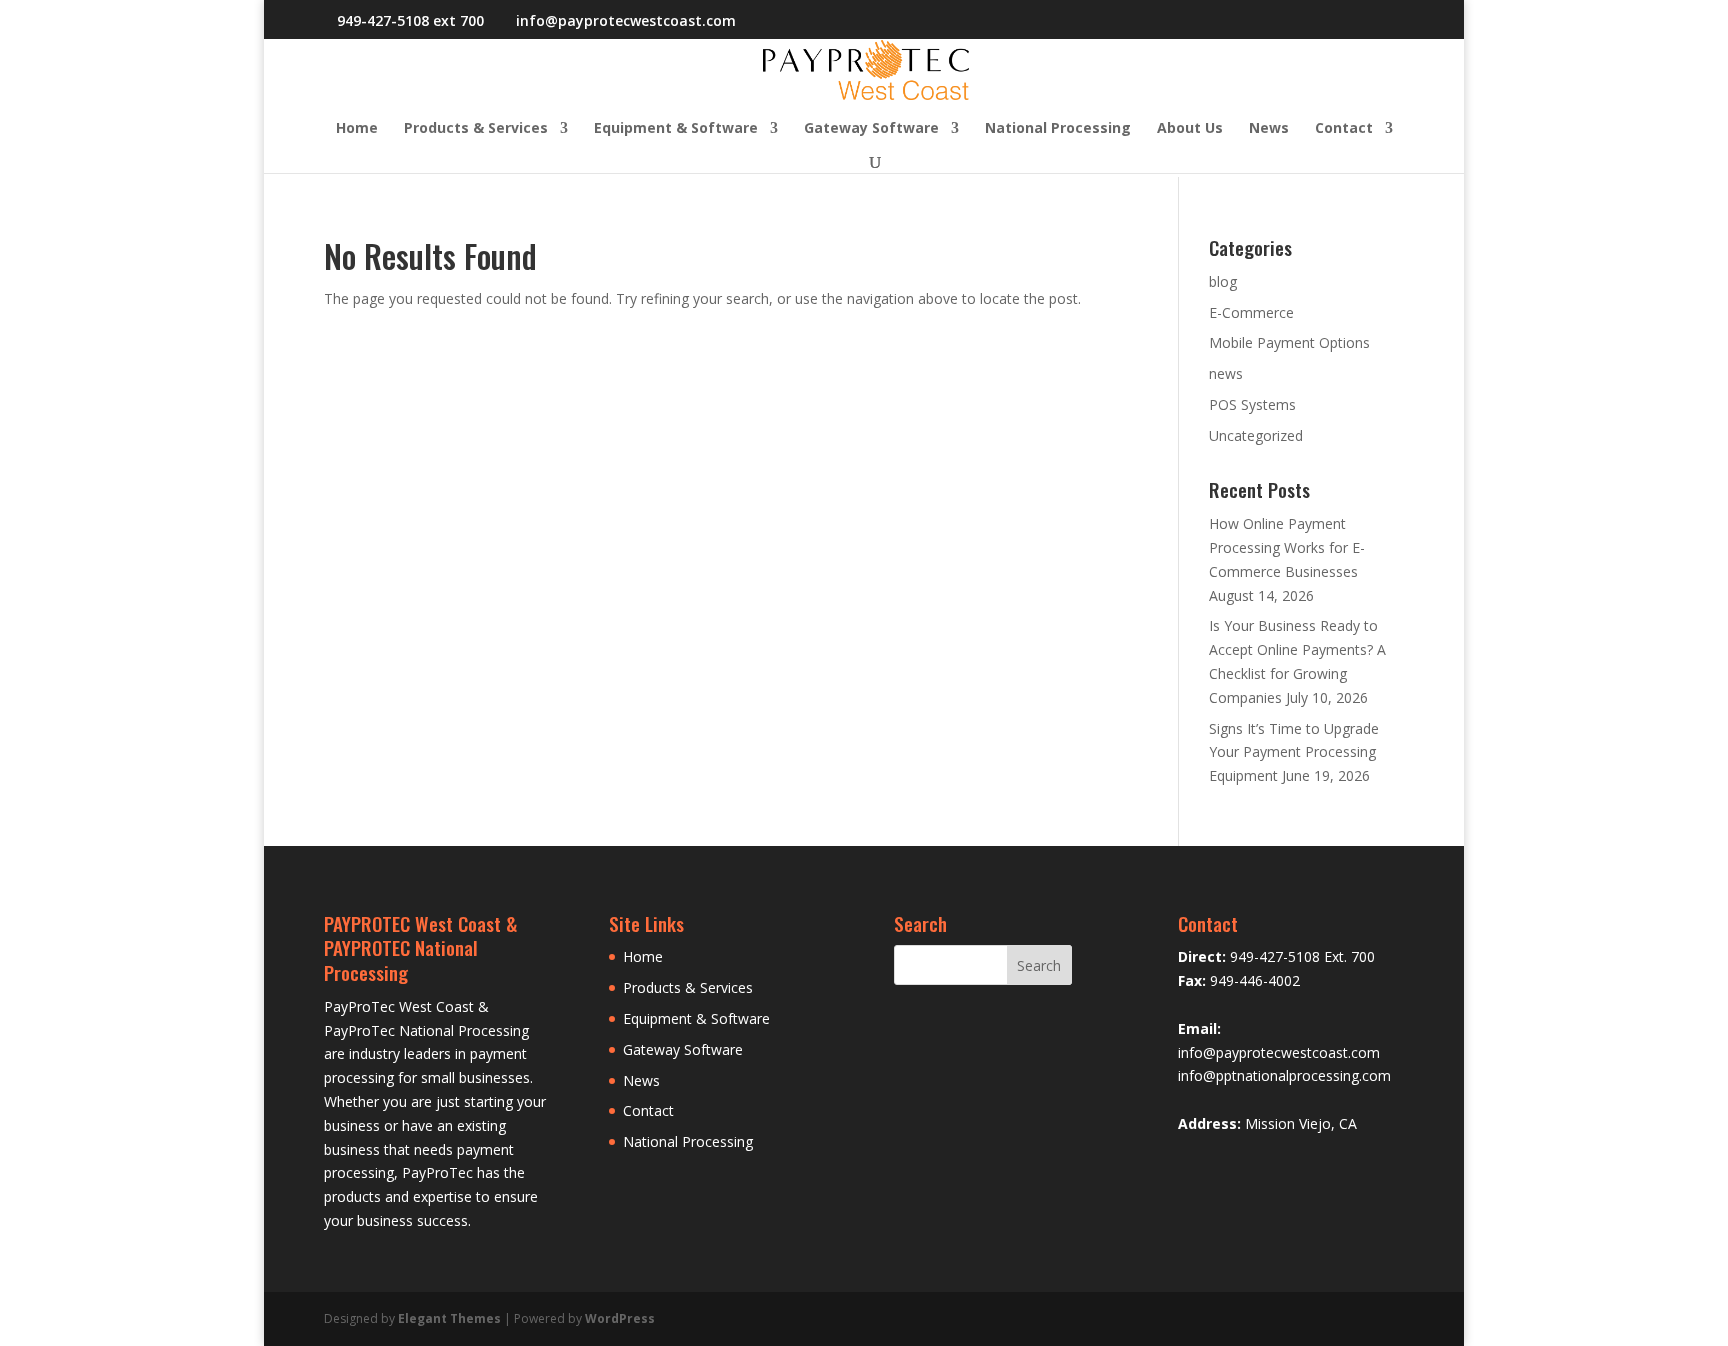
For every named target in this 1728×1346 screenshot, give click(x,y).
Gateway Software (871, 129)
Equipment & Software (676, 129)
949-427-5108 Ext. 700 (1302, 956)
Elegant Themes (449, 1318)
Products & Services (476, 129)
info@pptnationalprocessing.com (1284, 1075)
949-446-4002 (1255, 980)
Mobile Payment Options (1289, 342)
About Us (1190, 129)
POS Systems (1252, 404)
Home (357, 129)
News (1269, 129)
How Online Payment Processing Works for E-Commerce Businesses (1287, 547)
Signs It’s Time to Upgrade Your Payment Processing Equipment (1294, 752)
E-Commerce (1251, 312)
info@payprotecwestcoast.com (1279, 1052)
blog (1223, 281)
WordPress (620, 1318)
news (1226, 373)
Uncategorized (1256, 435)
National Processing (1058, 129)
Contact (1344, 129)
